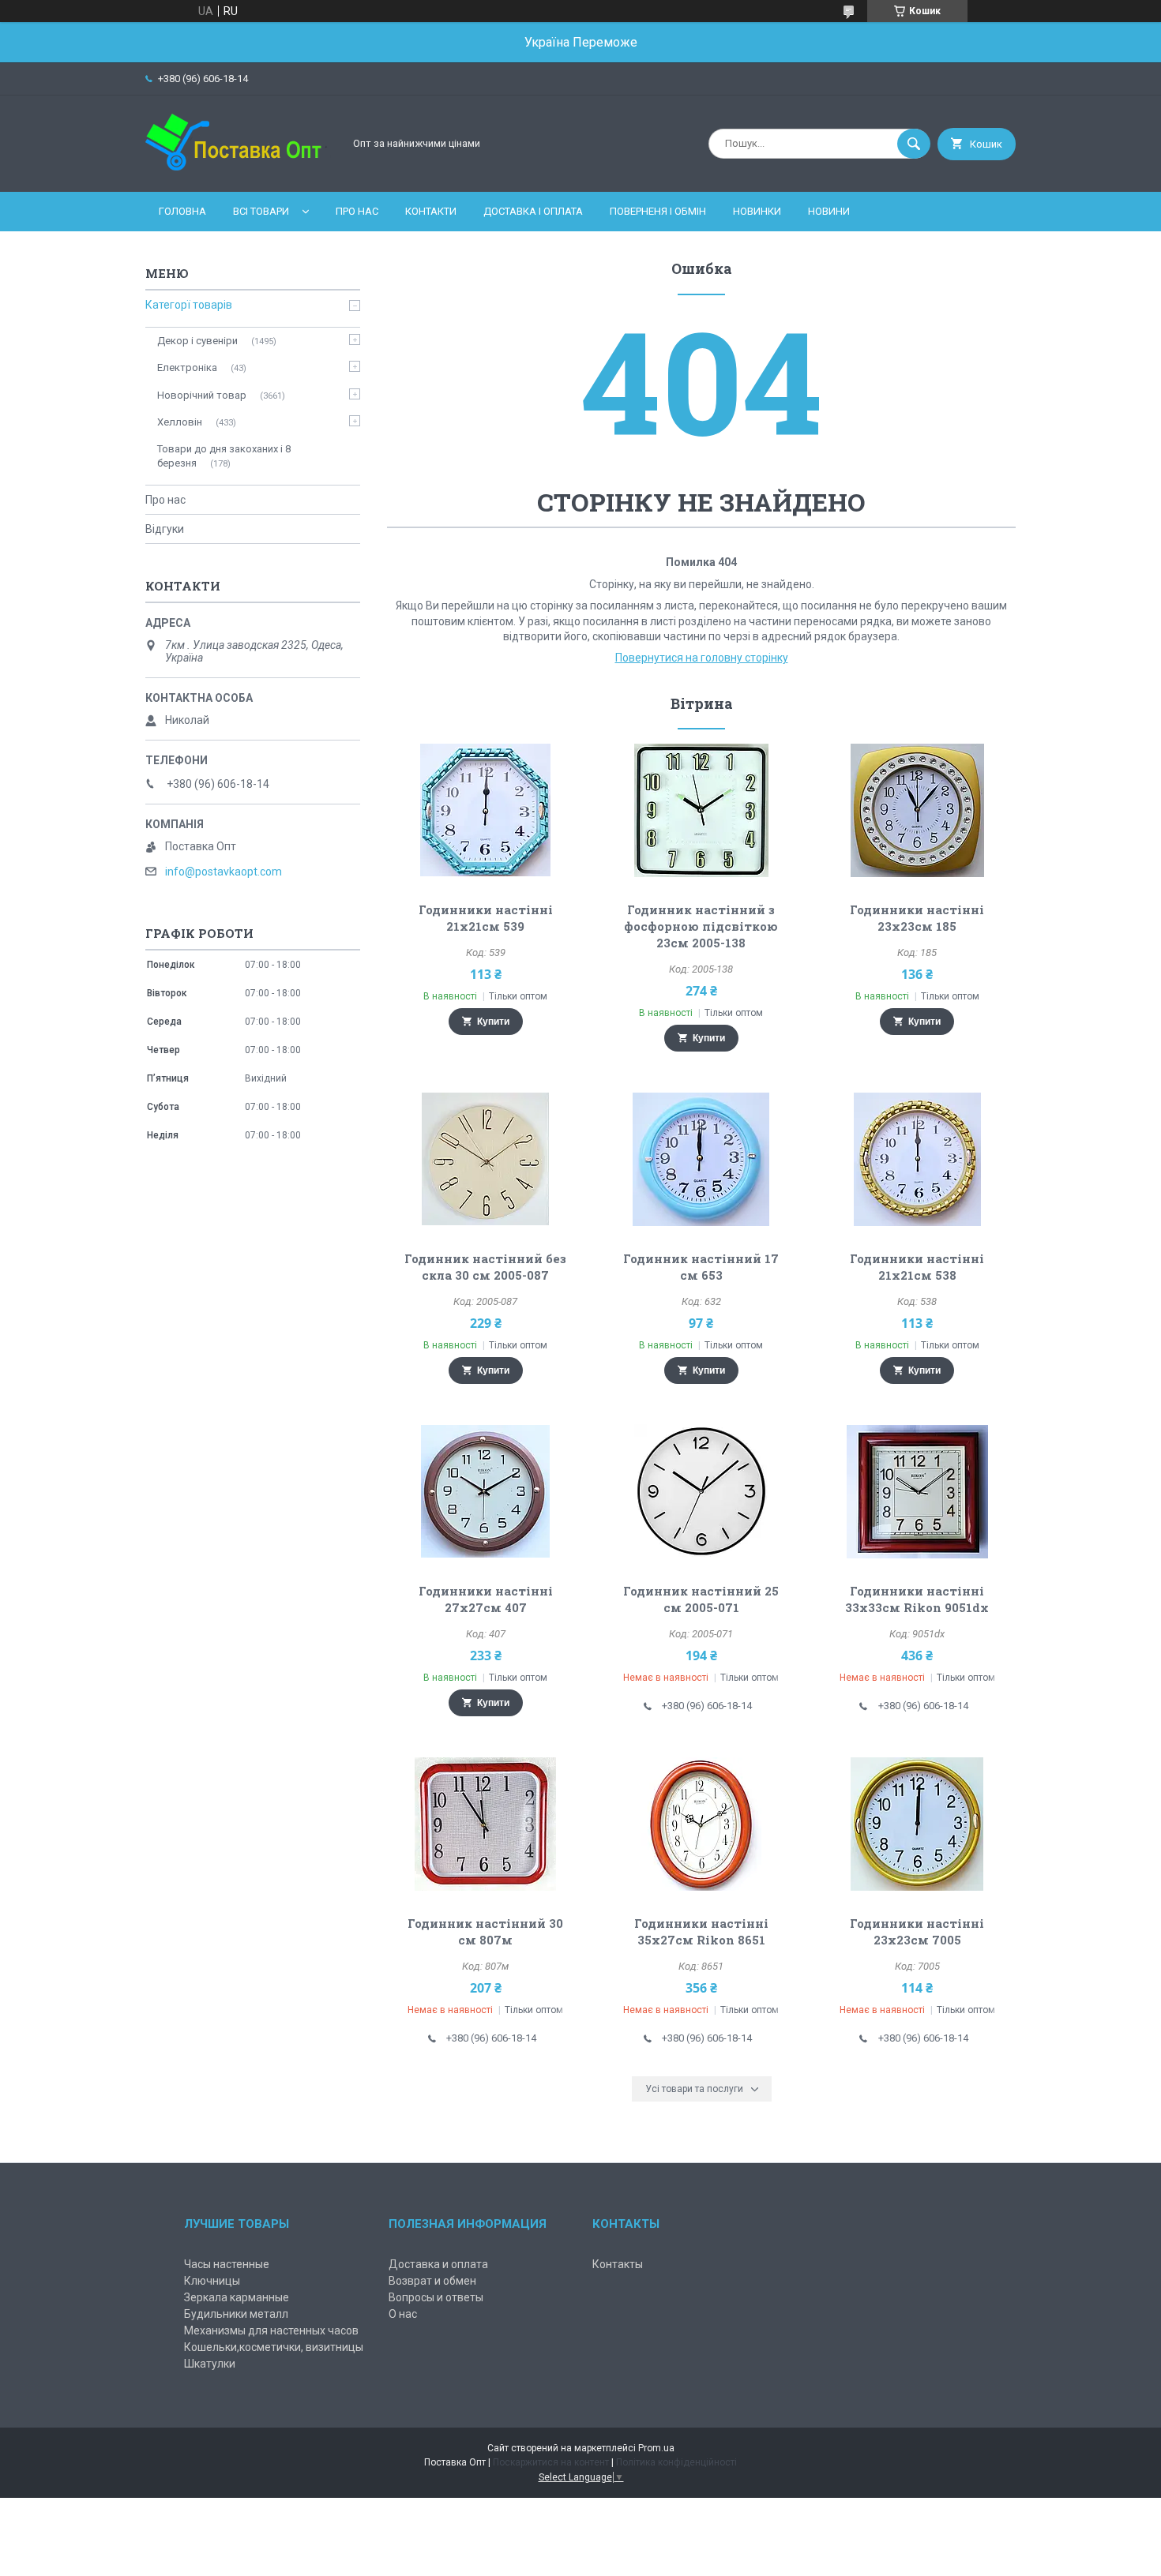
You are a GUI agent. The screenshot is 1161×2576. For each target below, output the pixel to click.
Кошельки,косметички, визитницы (274, 2347)
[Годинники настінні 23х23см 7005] (917, 1824)
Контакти (431, 211)
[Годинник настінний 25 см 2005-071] (702, 1491)
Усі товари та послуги (694, 2089)
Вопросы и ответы (436, 2297)
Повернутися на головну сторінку (702, 658)
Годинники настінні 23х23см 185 (917, 918)
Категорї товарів (189, 305)
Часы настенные (227, 2264)
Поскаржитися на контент (551, 2462)
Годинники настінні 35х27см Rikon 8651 (701, 1931)
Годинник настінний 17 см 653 (701, 1267)
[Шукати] (914, 144)
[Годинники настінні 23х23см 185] (917, 810)
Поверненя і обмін (658, 211)
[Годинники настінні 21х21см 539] (485, 810)
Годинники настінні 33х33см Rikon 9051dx (917, 1599)
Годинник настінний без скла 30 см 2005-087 (485, 1267)
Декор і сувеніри (197, 341)
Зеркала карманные (237, 2297)
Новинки (757, 211)
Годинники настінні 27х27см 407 (486, 1599)
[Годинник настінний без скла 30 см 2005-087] (485, 1159)
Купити (493, 1022)
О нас (403, 2314)
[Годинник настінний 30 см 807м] (485, 1824)
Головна (182, 211)
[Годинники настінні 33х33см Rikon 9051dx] (917, 1491)
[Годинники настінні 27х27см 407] (485, 1491)
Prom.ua (656, 2448)
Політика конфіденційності (676, 2462)
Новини (829, 211)
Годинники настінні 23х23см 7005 (917, 1931)
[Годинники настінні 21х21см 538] (917, 1159)
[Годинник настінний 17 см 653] (702, 1159)
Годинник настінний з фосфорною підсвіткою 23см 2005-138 (701, 926)
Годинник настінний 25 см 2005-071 (701, 1599)
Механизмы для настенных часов (271, 2330)
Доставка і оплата (533, 211)
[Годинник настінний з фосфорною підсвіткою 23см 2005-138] (702, 810)
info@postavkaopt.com (224, 872)
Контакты (618, 2264)
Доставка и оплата (438, 2264)
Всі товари (261, 211)
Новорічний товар (202, 395)
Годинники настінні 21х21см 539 (486, 918)
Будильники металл (236, 2314)
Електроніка (187, 367)
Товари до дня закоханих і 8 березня (224, 456)
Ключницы (212, 2281)
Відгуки (165, 529)
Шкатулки (210, 2364)
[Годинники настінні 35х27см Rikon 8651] (702, 1824)
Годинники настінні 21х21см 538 (917, 1267)
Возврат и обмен (432, 2281)
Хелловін (180, 422)
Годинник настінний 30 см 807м (485, 1931)
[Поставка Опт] (240, 172)
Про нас (357, 211)
